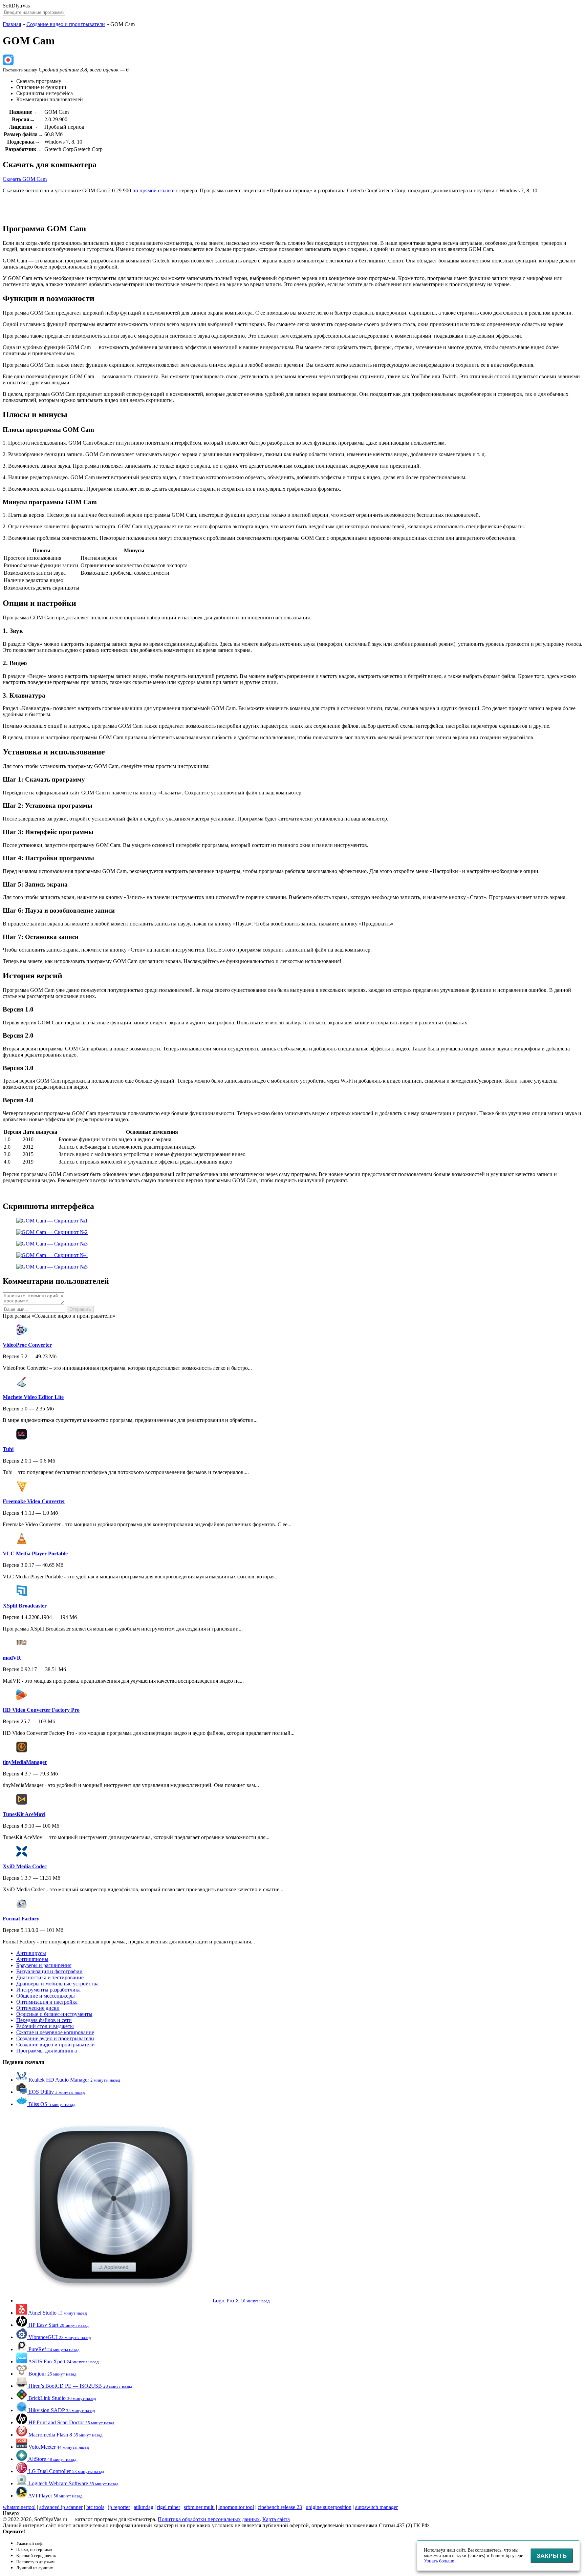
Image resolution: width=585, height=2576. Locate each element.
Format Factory (21, 1919)
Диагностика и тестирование (50, 1977)
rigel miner (169, 2507)
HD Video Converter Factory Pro (41, 1710)
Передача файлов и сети (44, 2020)
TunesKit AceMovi (24, 1814)
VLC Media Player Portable (35, 1553)
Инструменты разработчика (48, 1990)
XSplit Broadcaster (25, 1606)
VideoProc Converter (27, 1345)
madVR (12, 1658)
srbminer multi (199, 2507)
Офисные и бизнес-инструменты (54, 2014)
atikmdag (144, 2507)
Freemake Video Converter (34, 1501)
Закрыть (552, 2556)
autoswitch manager (376, 2507)
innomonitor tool (236, 2507)
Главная (12, 24)
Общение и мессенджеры (46, 1996)
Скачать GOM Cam (25, 179)
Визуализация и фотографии (49, 1971)
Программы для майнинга (47, 2051)
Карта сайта (276, 2519)
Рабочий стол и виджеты (45, 2026)
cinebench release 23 (280, 2507)
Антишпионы (32, 1959)
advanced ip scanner (61, 2507)
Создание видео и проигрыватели (66, 24)
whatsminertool (19, 2507)
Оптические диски (38, 2008)
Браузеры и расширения (44, 1965)
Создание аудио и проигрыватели (55, 2038)
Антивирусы (31, 1953)
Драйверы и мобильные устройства (57, 1984)
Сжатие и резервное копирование (55, 2032)
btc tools (95, 2507)
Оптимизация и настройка (47, 2002)
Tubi (8, 1449)
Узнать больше (439, 2561)
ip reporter (119, 2507)
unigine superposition (329, 2507)
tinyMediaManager (25, 1762)
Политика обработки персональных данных (209, 2519)
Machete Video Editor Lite (33, 1397)
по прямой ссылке (153, 190)
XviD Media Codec (25, 1866)
